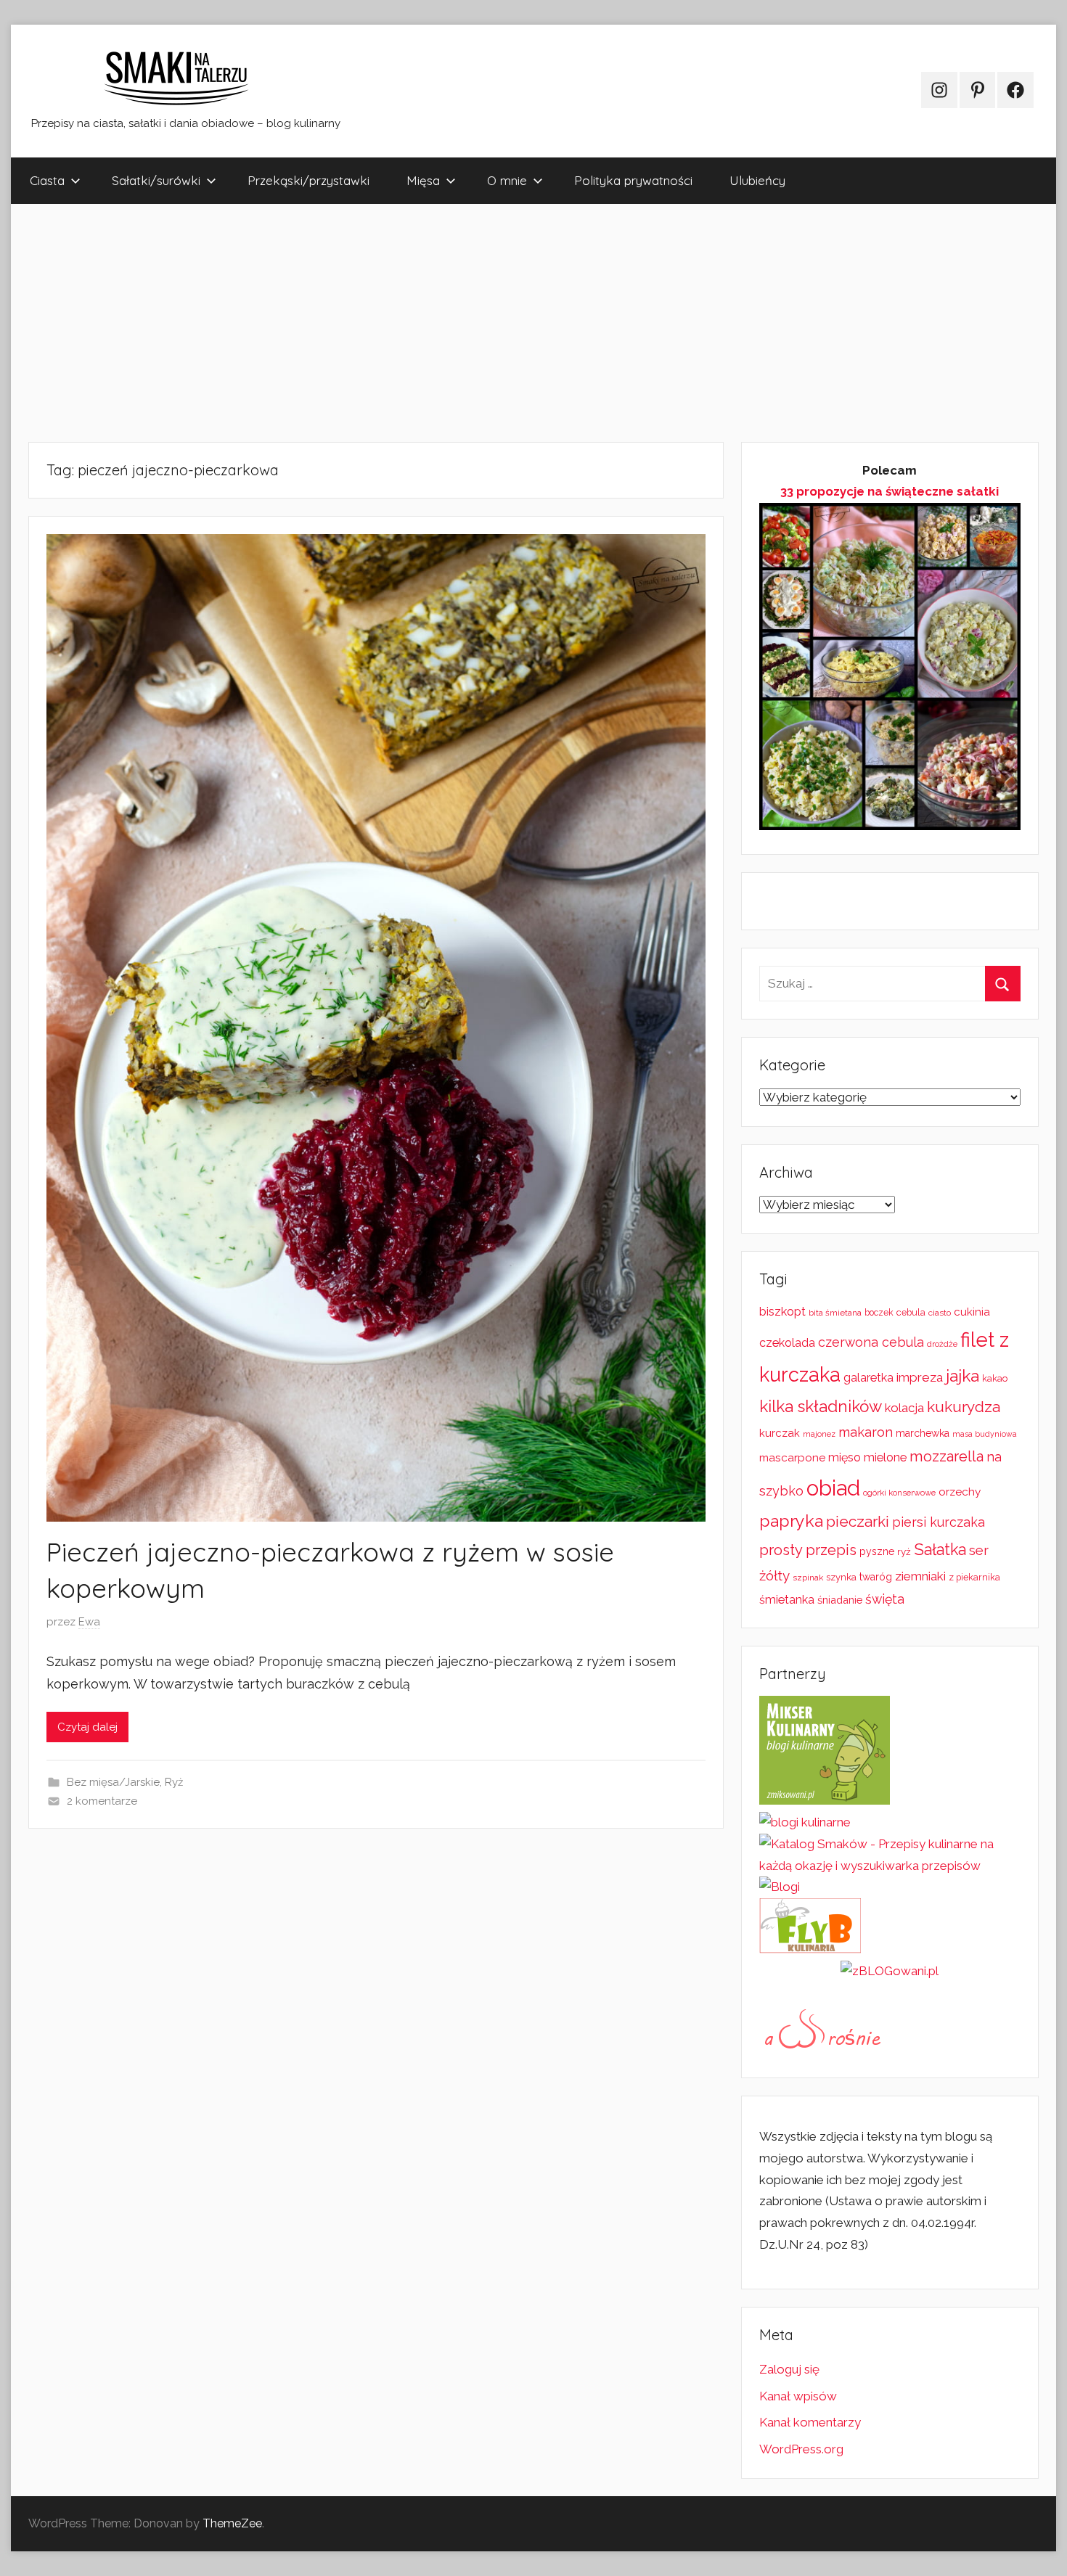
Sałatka (940, 1550)
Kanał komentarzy (810, 2422)
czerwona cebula (871, 1342)
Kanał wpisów (798, 2396)
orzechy (960, 1492)
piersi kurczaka (939, 1522)
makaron (866, 1432)
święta (885, 1599)
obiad (833, 1488)
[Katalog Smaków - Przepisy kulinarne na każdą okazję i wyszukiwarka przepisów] (890, 1866)
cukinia (972, 1312)
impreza (920, 1377)
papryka (791, 1521)
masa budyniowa (985, 1434)
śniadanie (840, 1600)
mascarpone (792, 1458)
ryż (904, 1551)
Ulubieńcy (757, 180)
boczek (879, 1313)
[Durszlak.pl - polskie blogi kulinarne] (805, 1822)
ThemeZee (232, 2523)
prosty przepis (808, 1550)
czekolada (787, 1343)
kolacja (904, 1408)
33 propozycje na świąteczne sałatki (890, 491)
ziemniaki (920, 1576)
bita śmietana (835, 1313)
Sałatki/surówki (156, 180)
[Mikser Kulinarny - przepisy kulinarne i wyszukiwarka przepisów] (825, 1800)
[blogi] (780, 1887)
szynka (841, 1577)
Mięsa (423, 180)
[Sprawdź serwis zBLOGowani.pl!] (890, 1971)
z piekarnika (974, 1577)
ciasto (940, 1313)
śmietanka (787, 1600)
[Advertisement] (446, 323)
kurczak (780, 1433)
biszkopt (782, 1312)
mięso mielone (867, 1457)
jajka (962, 1375)
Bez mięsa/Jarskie (113, 1782)
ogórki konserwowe (899, 1493)
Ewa (89, 1622)
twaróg (876, 1577)
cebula (911, 1312)
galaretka (868, 1378)
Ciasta (47, 180)
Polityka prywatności (633, 180)
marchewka (923, 1433)
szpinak (808, 1578)
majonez (819, 1434)
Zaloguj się (789, 2369)
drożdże (942, 1344)
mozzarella (947, 1456)
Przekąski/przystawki (308, 180)
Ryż (174, 1782)
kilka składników (821, 1406)
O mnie (507, 180)
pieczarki (858, 1521)
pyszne (877, 1551)
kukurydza (964, 1407)
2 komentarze (102, 1801)
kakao (995, 1378)
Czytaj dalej (87, 1727)
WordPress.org (801, 2449)
